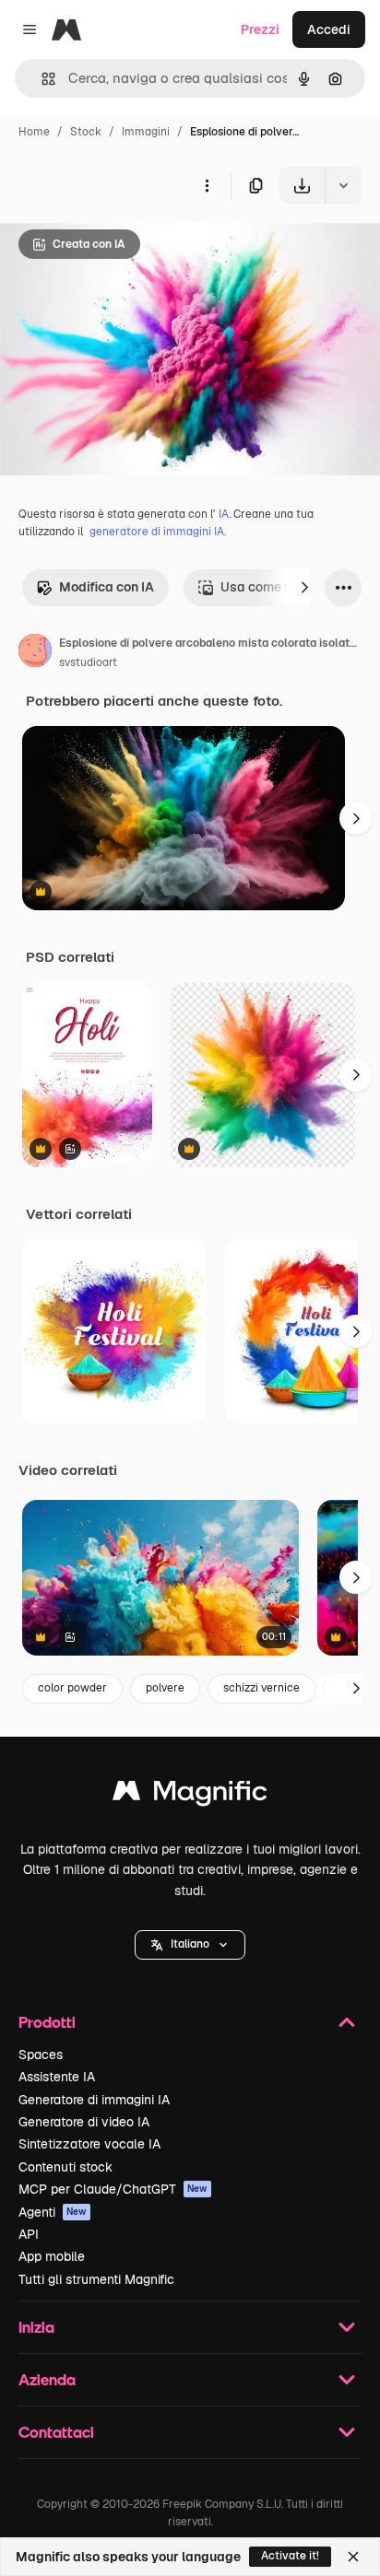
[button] (190, 1945)
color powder (72, 1688)
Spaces (41, 2055)
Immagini (146, 132)
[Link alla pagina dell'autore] (35, 653)
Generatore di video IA (84, 2122)
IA (224, 514)
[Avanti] (304, 588)
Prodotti (47, 2022)
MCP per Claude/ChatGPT (113, 2189)
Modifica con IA (107, 587)
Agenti (53, 2212)
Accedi (329, 29)
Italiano (190, 1944)
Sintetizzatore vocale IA (89, 2144)
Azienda (47, 2379)
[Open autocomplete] (41, 79)
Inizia (36, 2327)
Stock (86, 132)
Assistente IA (57, 2077)
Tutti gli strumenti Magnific (96, 2279)
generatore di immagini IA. (158, 532)
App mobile (52, 2256)
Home (34, 132)
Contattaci (56, 2432)
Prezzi (260, 29)
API (29, 2234)
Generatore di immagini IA (94, 2100)
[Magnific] (190, 1795)
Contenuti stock (65, 2167)
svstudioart (88, 662)
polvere (165, 1688)
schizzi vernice (261, 1688)
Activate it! (290, 2556)
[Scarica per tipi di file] (343, 185)
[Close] (353, 2557)
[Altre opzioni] (207, 185)
